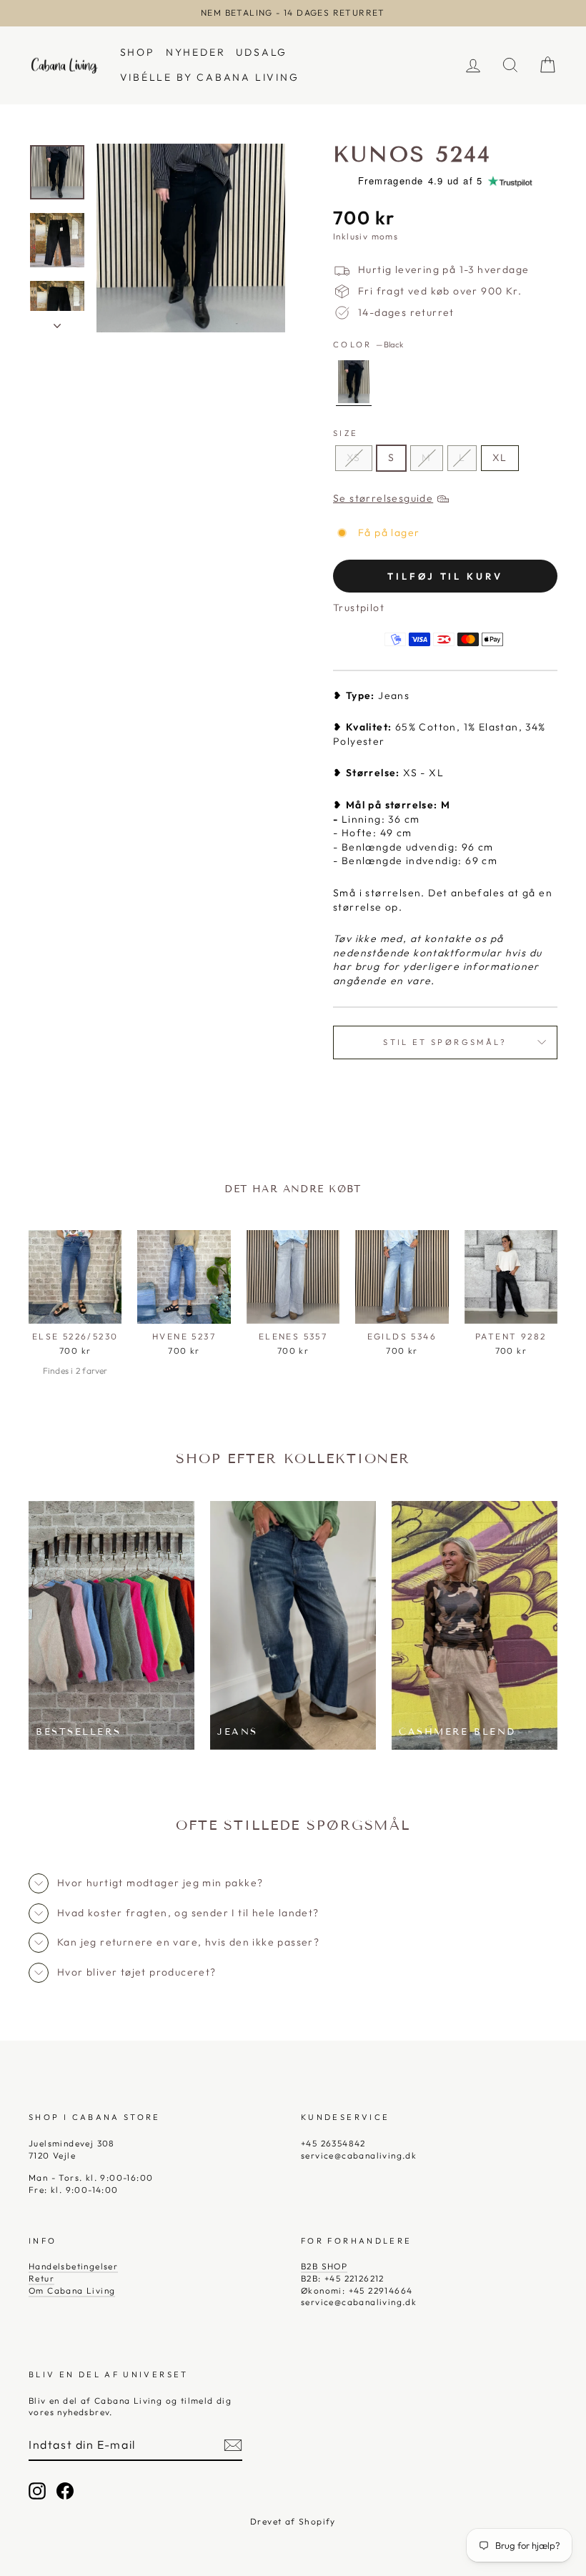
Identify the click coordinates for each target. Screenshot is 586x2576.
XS (354, 457)
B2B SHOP (324, 2266)
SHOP (138, 52)
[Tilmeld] (233, 2445)
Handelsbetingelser (73, 2266)
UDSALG (262, 52)
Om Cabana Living (72, 2290)
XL (500, 457)
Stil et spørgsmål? (445, 1042)
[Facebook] (65, 2491)
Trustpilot (359, 608)
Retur (41, 2278)
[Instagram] (37, 2491)
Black (354, 382)
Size (346, 433)
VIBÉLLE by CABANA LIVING (210, 77)
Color (368, 345)
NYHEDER (196, 52)
